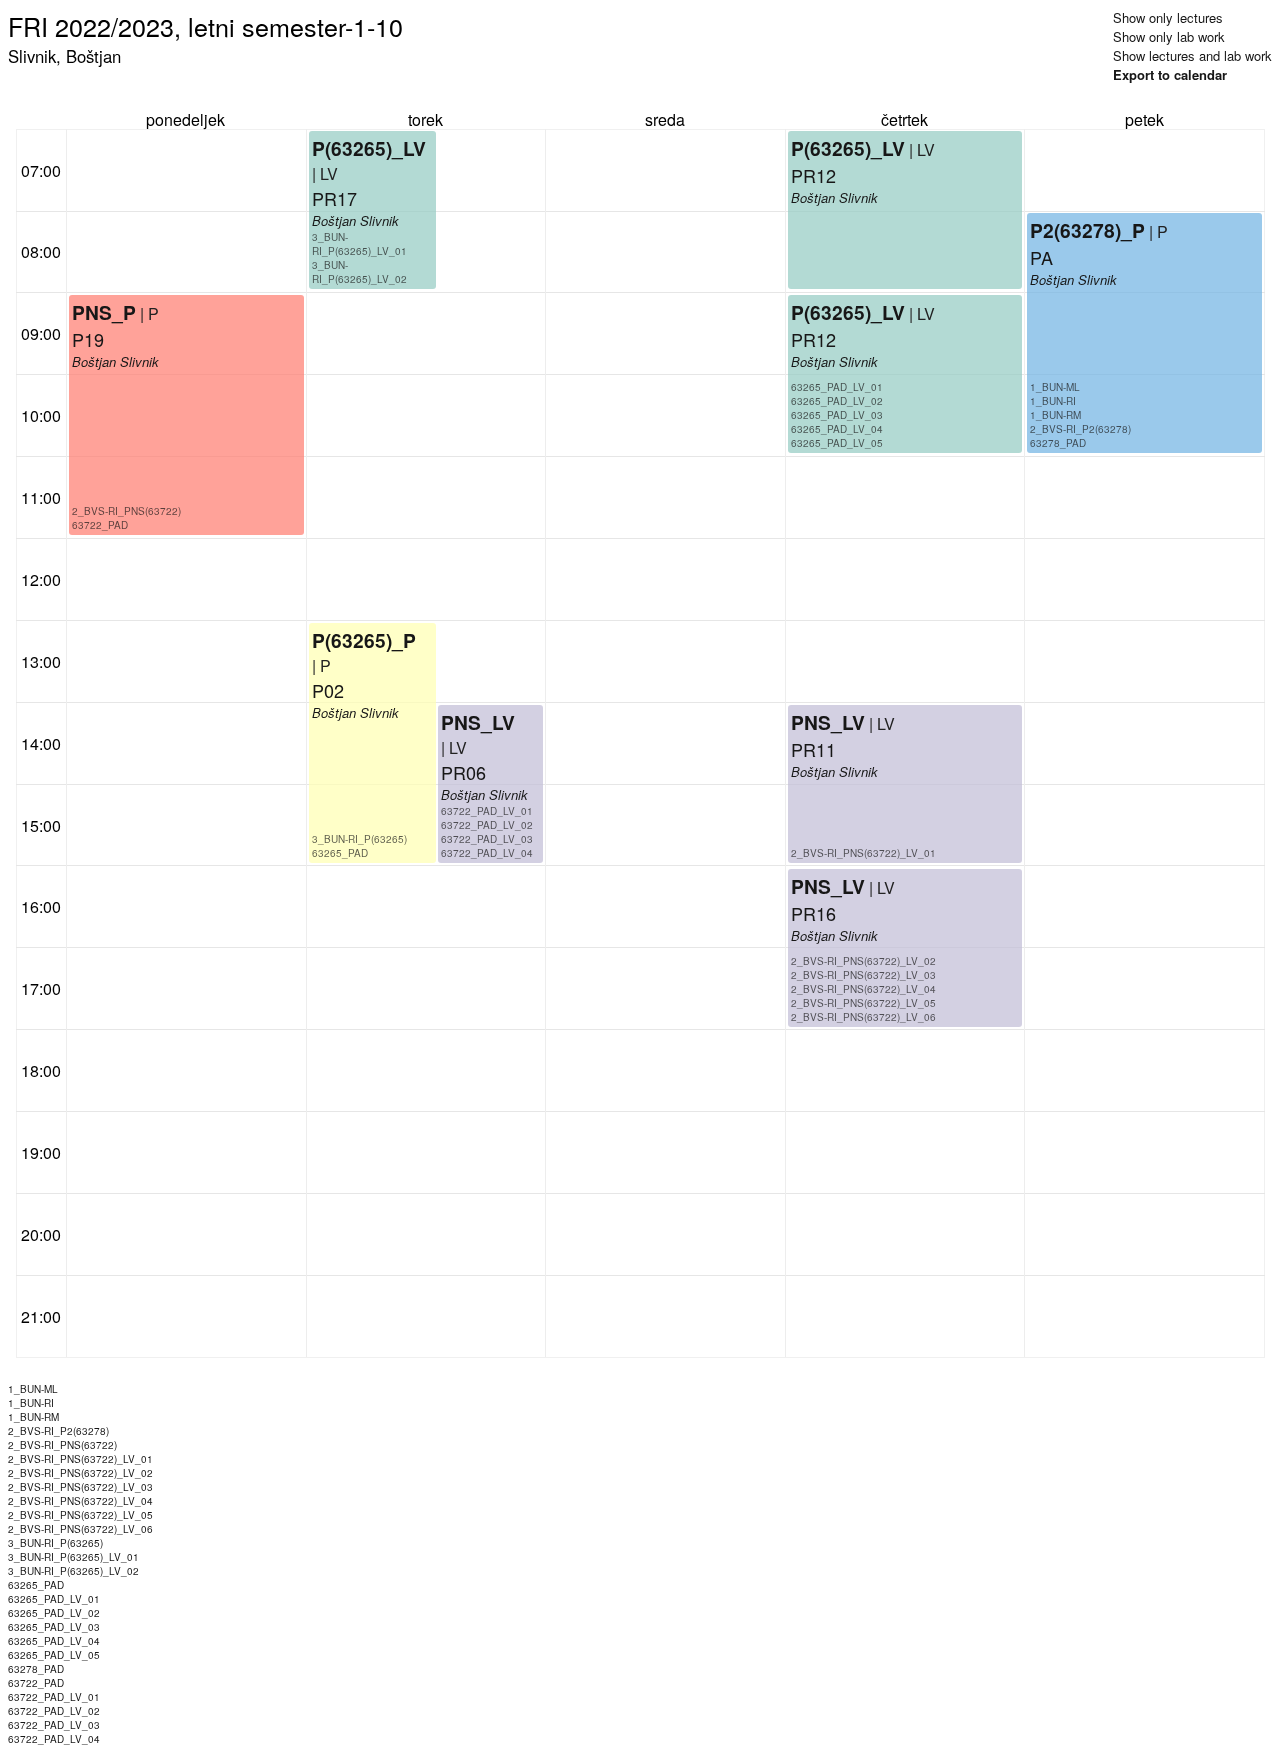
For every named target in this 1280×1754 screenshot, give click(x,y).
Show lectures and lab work (1192, 55)
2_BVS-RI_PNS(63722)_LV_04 (863, 989)
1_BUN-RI (1053, 401)
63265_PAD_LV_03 (837, 415)
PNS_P (104, 312)
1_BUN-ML (1055, 387)
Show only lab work (1169, 36)
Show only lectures (1168, 17)
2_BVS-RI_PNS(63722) (126, 511)
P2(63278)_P (1087, 230)
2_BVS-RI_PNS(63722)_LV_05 (863, 1003)
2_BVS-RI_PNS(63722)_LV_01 (863, 853)
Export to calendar (1170, 74)
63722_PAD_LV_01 (487, 811)
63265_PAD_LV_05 (837, 443)
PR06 (463, 772)
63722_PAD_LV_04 (487, 853)
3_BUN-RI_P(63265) (359, 839)
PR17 (334, 198)
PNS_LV (478, 722)
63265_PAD (340, 853)
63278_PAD (1058, 443)
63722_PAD (100, 525)
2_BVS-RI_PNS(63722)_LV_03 (863, 975)
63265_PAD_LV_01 (837, 387)
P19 (88, 339)
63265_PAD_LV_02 (837, 401)
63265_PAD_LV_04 (837, 429)
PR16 (813, 913)
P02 (328, 690)
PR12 (813, 339)
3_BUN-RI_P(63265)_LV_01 (359, 244)
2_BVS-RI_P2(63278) (1080, 429)
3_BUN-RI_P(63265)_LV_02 (359, 272)
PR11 (813, 749)
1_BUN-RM (1055, 415)
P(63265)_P (364, 640)
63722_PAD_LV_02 (487, 825)
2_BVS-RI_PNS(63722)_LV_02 (863, 961)
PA (1041, 257)
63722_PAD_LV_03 (487, 839)
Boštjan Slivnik (115, 361)
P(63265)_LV (369, 148)
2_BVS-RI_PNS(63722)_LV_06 (863, 1017)
